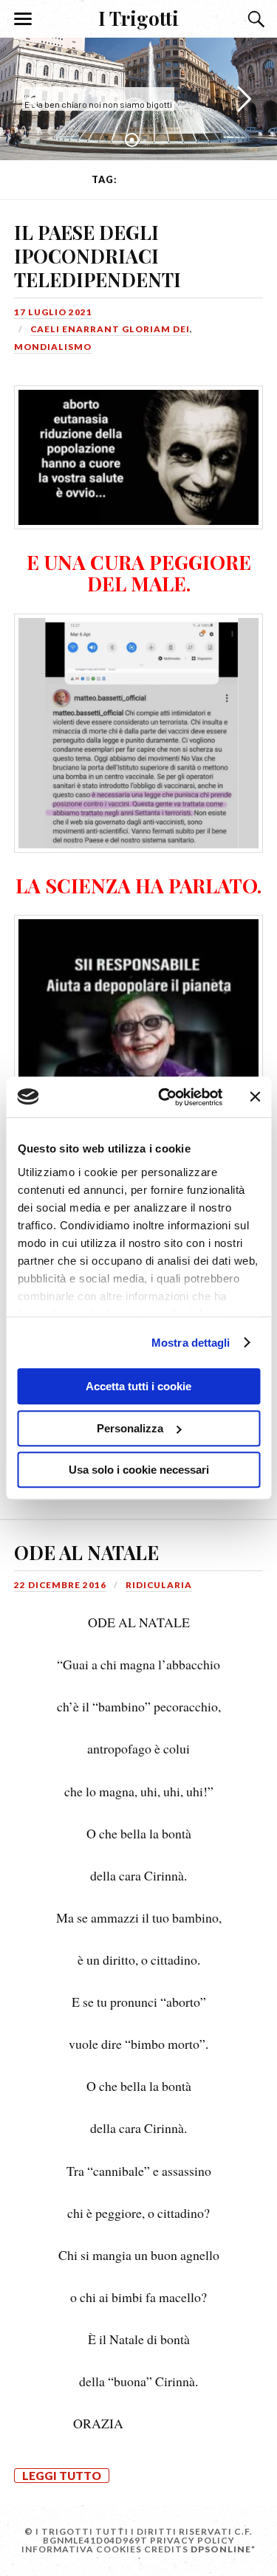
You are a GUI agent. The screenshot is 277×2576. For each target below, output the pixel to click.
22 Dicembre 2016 (60, 1585)
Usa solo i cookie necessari (139, 1470)
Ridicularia (159, 1585)
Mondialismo (53, 347)
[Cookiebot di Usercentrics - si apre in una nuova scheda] (165, 1097)
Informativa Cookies (82, 2549)
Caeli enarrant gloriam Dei (110, 329)
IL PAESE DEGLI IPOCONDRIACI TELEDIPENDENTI (98, 255)
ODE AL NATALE (86, 1552)
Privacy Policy (192, 2540)
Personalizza (130, 1428)
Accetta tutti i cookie (138, 1386)
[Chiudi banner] (255, 1097)
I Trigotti (138, 18)
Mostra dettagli (191, 1343)
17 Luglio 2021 (53, 312)
